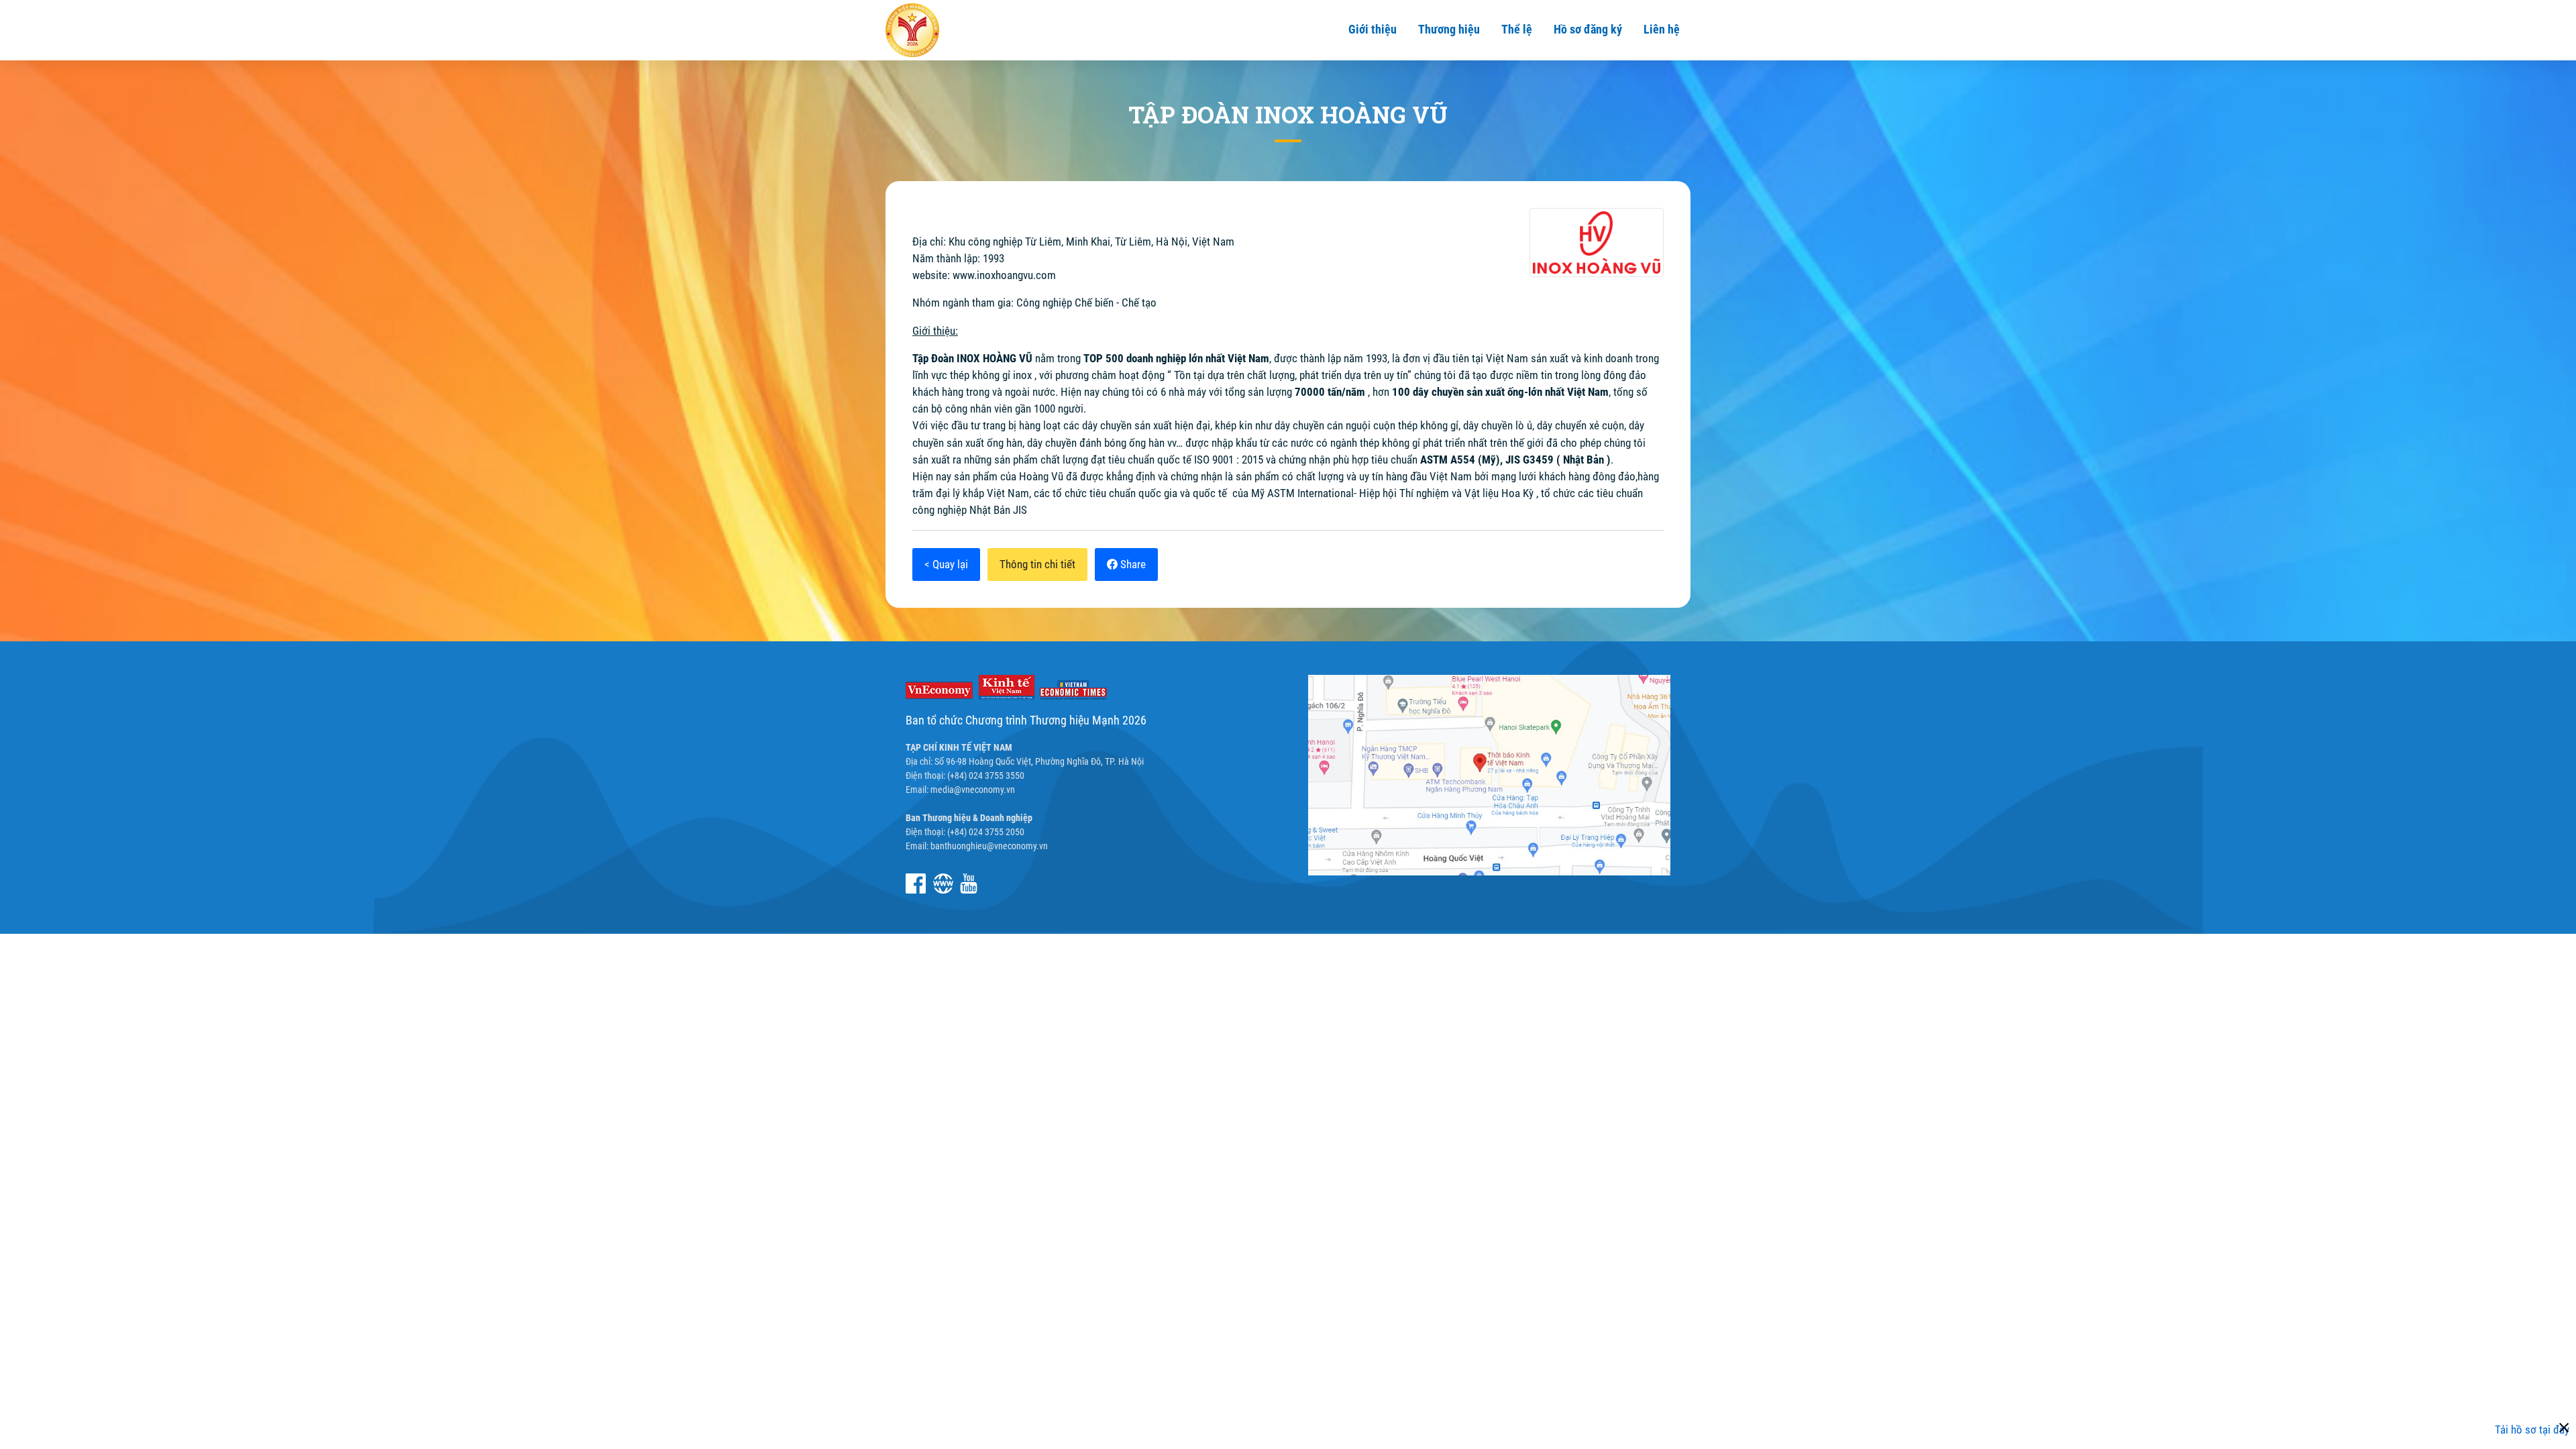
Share (1132, 564)
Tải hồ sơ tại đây (2532, 1430)
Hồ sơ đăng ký (1588, 29)
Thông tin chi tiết (1037, 564)
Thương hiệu (1449, 29)
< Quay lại (946, 564)
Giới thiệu (1373, 29)
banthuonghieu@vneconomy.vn (989, 846)
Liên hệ (1662, 29)
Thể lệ (1517, 29)
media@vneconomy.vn (973, 790)
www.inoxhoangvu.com (1004, 275)
